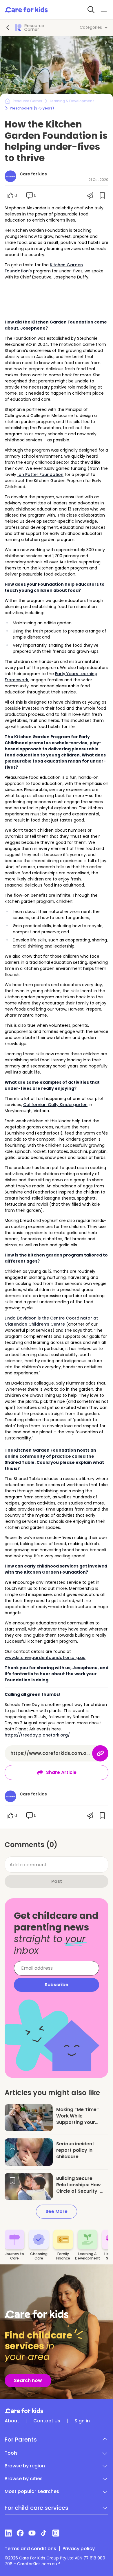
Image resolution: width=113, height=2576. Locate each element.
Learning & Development (72, 101)
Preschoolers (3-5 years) (32, 108)
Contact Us (47, 2421)
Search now (28, 2380)
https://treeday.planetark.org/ (37, 1735)
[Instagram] (56, 2533)
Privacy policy (79, 2549)
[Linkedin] (8, 2533)
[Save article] (12, 2112)
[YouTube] (32, 2533)
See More (57, 2211)
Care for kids (33, 174)
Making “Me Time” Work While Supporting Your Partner (78, 2119)
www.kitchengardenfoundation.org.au (45, 1658)
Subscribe (57, 1985)
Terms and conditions (30, 2549)
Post (57, 1881)
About (12, 2421)
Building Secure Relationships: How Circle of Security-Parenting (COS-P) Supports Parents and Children (82, 2194)
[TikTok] (44, 2533)
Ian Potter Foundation (40, 474)
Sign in (82, 2421)
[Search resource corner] (91, 10)
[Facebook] (20, 2533)
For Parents (21, 2440)
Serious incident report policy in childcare (75, 2150)
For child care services (37, 2508)
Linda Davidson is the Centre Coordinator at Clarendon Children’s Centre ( (51, 1321)
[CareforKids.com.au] (57, 2411)
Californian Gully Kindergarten (55, 1105)
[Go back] (8, 28)
